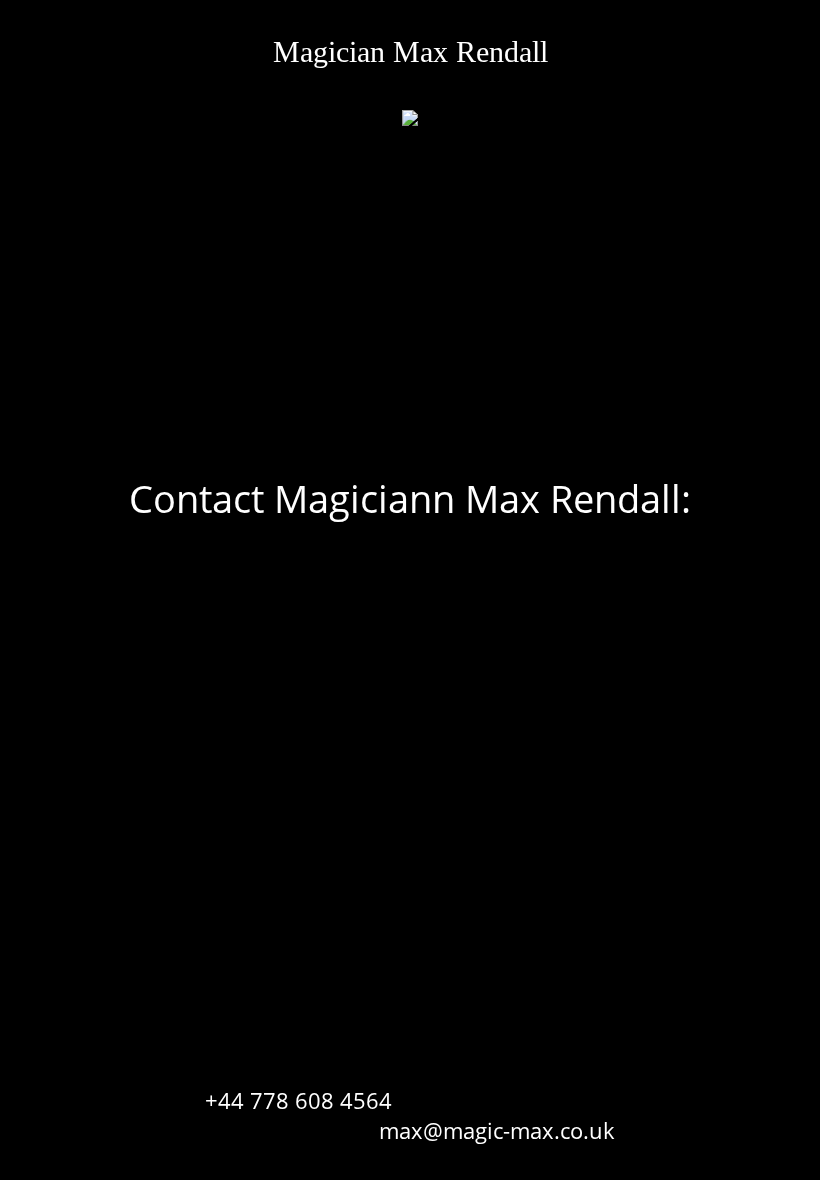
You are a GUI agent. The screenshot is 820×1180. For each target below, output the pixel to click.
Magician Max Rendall (410, 51)
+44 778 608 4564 (298, 1100)
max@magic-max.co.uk (497, 1130)
